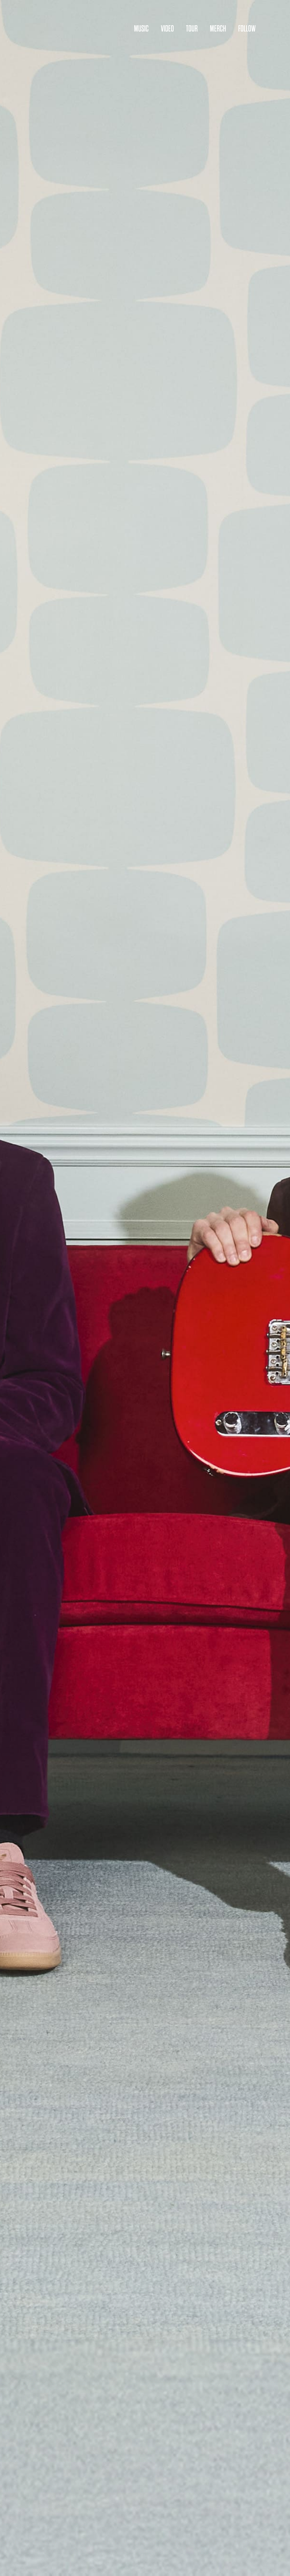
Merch (218, 29)
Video (167, 29)
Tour (192, 29)
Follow (247, 29)
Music (141, 29)
